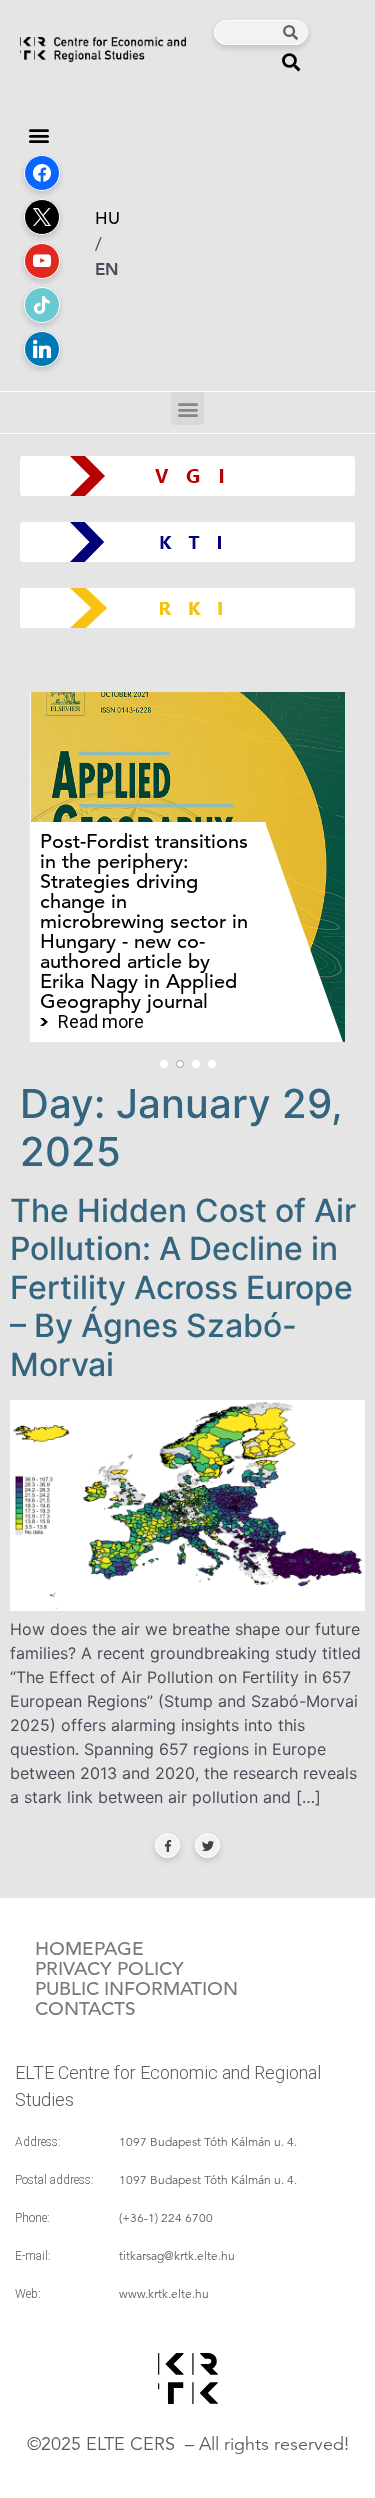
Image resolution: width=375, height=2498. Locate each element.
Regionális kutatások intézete (195, 607)
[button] (291, 61)
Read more (101, 1022)
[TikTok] (42, 305)
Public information (136, 1989)
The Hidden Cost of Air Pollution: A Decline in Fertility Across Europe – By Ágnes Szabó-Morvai (183, 1287)
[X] (42, 217)
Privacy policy (109, 1969)
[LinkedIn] (42, 349)
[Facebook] (42, 173)
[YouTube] (42, 261)
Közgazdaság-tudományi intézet (187, 541)
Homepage (89, 1949)
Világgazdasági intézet (180, 475)
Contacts (85, 2009)
